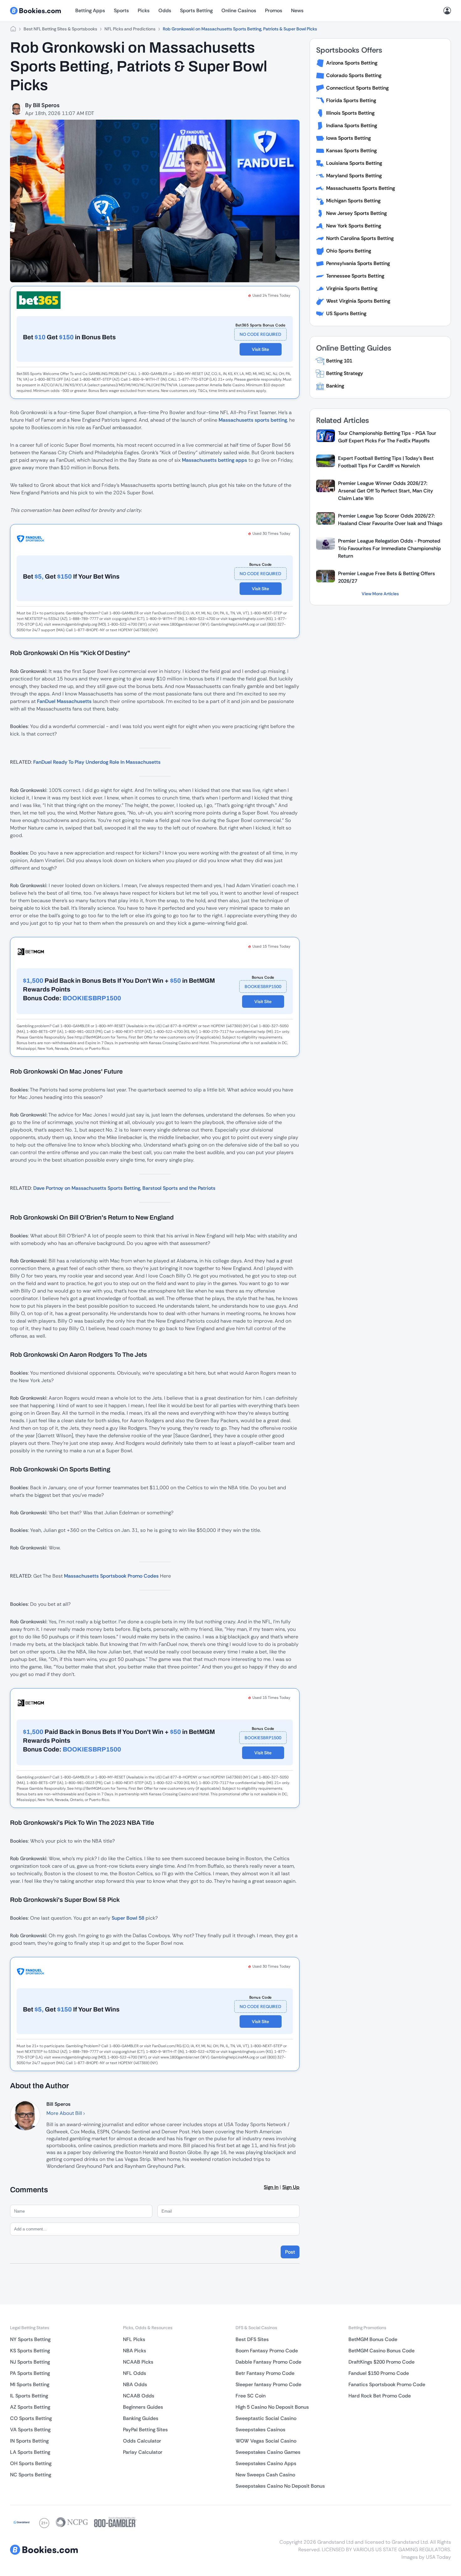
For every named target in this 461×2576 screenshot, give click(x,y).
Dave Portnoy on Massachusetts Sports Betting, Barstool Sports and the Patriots (124, 1188)
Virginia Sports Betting (352, 288)
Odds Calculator (142, 2441)
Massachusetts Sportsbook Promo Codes (111, 1576)
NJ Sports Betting (30, 2362)
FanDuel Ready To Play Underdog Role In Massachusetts (97, 762)
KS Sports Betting (30, 2351)
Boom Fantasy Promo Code (267, 2351)
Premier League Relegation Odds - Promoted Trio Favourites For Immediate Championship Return (389, 548)
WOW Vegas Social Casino (266, 2441)
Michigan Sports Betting (353, 201)
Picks (144, 10)
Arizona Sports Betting (352, 63)
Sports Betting (196, 10)
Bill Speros (46, 105)
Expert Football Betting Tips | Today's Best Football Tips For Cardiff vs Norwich (386, 462)
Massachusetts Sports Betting (360, 188)
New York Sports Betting (354, 226)
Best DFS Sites (252, 2339)
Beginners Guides (143, 2407)
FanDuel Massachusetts (64, 701)
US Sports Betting (346, 313)
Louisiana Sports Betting (354, 163)
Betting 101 (339, 361)
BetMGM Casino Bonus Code (382, 2351)
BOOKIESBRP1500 (263, 986)
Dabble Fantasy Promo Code (268, 2362)
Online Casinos (239, 10)
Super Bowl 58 (128, 1918)
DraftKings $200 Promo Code (382, 2362)
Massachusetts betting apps (215, 460)
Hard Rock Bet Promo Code (380, 2396)
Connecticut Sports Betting (357, 88)
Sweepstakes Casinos (260, 2430)
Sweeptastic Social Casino (266, 2418)
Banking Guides (141, 2418)
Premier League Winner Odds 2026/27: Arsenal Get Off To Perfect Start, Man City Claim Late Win (386, 491)
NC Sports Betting (31, 2475)
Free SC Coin (251, 2396)
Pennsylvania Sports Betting (358, 263)
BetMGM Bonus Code (373, 2339)
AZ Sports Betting (30, 2407)
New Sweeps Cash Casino (265, 2475)
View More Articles (380, 594)
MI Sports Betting (30, 2384)
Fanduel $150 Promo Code (379, 2373)
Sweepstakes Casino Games (268, 2452)
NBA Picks (135, 2351)
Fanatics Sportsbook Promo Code (387, 2384)
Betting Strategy (345, 373)
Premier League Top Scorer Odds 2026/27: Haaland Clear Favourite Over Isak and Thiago (390, 520)
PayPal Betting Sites (145, 2430)
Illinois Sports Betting (350, 113)
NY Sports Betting (30, 2339)
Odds (165, 10)
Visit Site (260, 349)
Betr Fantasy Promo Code (265, 2373)
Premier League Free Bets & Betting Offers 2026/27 (387, 577)
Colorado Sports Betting (354, 75)
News (297, 10)
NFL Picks (134, 2339)
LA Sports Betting (30, 2452)
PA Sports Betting (30, 2373)
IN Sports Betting (29, 2441)
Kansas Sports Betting (351, 151)
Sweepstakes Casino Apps (266, 2463)
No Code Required (260, 334)
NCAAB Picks (138, 2362)
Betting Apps (90, 10)
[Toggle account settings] (447, 11)
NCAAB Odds (139, 2396)
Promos (274, 10)
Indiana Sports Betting (352, 125)
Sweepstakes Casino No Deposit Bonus (280, 2486)
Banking (335, 386)
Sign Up (291, 2187)
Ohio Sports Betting (349, 251)
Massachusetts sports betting (253, 420)
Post (290, 2252)
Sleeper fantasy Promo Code (268, 2384)
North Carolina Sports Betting (360, 238)
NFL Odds (135, 2373)
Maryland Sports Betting (354, 176)
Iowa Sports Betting (348, 138)
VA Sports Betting (30, 2430)
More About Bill (65, 2113)
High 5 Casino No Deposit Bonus (272, 2407)
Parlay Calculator (143, 2452)
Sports (121, 10)
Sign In (271, 2187)
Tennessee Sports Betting (355, 276)
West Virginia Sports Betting (358, 301)
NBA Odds (135, 2384)
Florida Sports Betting (351, 100)
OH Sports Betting (31, 2463)
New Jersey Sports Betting (356, 213)
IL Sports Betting (29, 2396)
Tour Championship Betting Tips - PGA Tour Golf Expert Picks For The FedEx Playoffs (387, 437)
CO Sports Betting (31, 2418)
